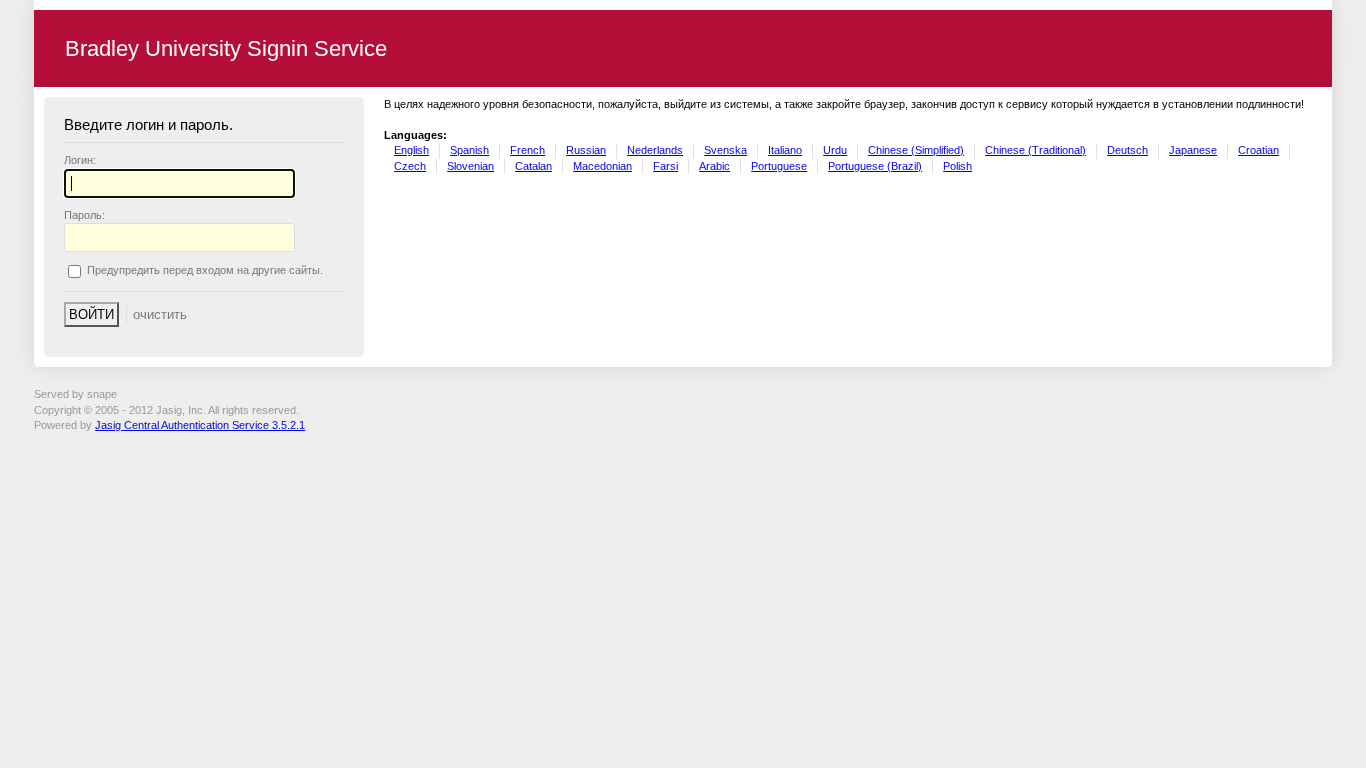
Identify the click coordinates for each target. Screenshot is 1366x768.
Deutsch (1127, 150)
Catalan (533, 166)
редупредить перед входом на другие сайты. (205, 271)
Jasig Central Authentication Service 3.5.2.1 (200, 425)
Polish (957, 166)
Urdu (835, 150)
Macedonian (602, 166)
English (411, 150)
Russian (586, 150)
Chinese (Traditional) (1035, 150)
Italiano (785, 150)
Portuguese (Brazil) (875, 166)
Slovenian (470, 166)
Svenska (725, 150)
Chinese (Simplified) (916, 150)
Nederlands (655, 150)
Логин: (80, 160)
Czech (410, 166)
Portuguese (779, 166)
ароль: (84, 215)
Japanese (1193, 150)
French (527, 150)
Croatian (1258, 150)
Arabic (714, 166)
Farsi (665, 166)
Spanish (469, 150)
